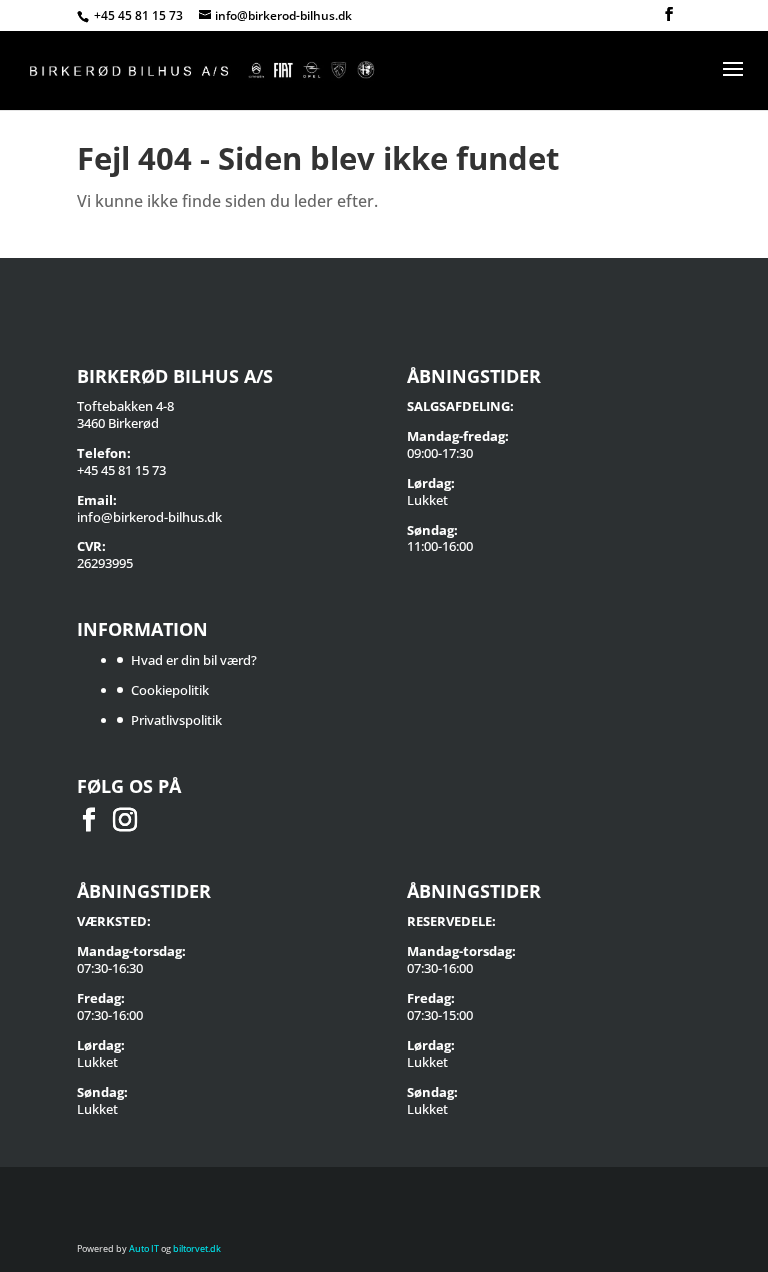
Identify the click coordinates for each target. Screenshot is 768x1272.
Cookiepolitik (170, 690)
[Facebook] (669, 14)
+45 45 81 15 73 (140, 15)
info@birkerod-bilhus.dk (149, 517)
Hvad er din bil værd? (194, 660)
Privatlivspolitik (176, 720)
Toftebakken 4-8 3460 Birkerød (125, 414)
